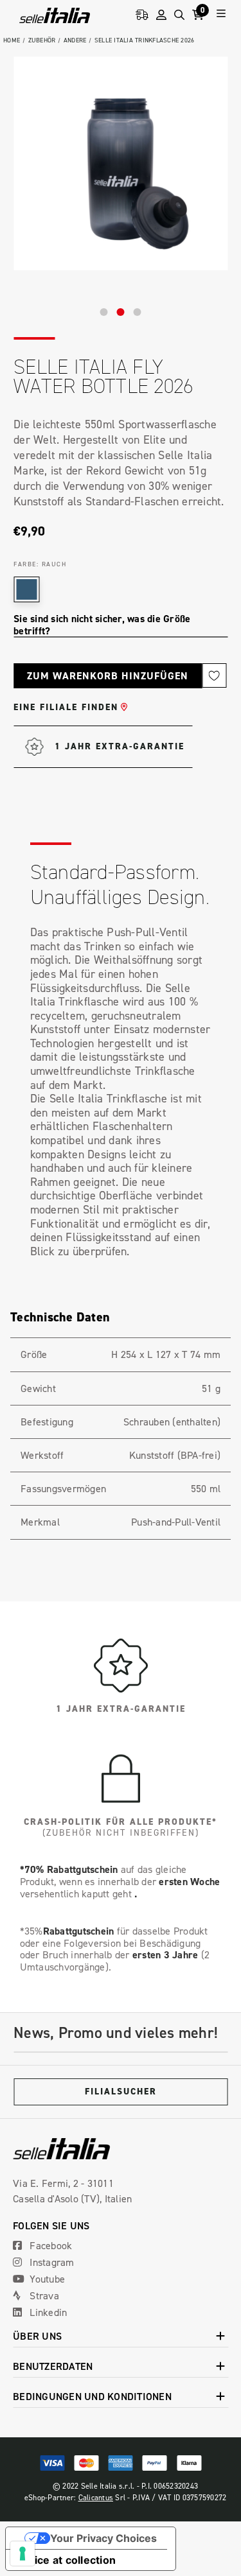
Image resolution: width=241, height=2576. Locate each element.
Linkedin (47, 2312)
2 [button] (121, 312)
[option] (121, 163)
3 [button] (138, 312)
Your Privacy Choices (103, 2538)
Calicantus (96, 2497)
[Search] (179, 15)
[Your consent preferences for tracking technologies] (22, 2554)
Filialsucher (121, 2092)
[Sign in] (161, 15)
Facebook (49, 2245)
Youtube (46, 2279)
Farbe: (40, 564)
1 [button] (104, 312)
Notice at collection (66, 2560)
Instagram (51, 2262)
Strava (43, 2295)
